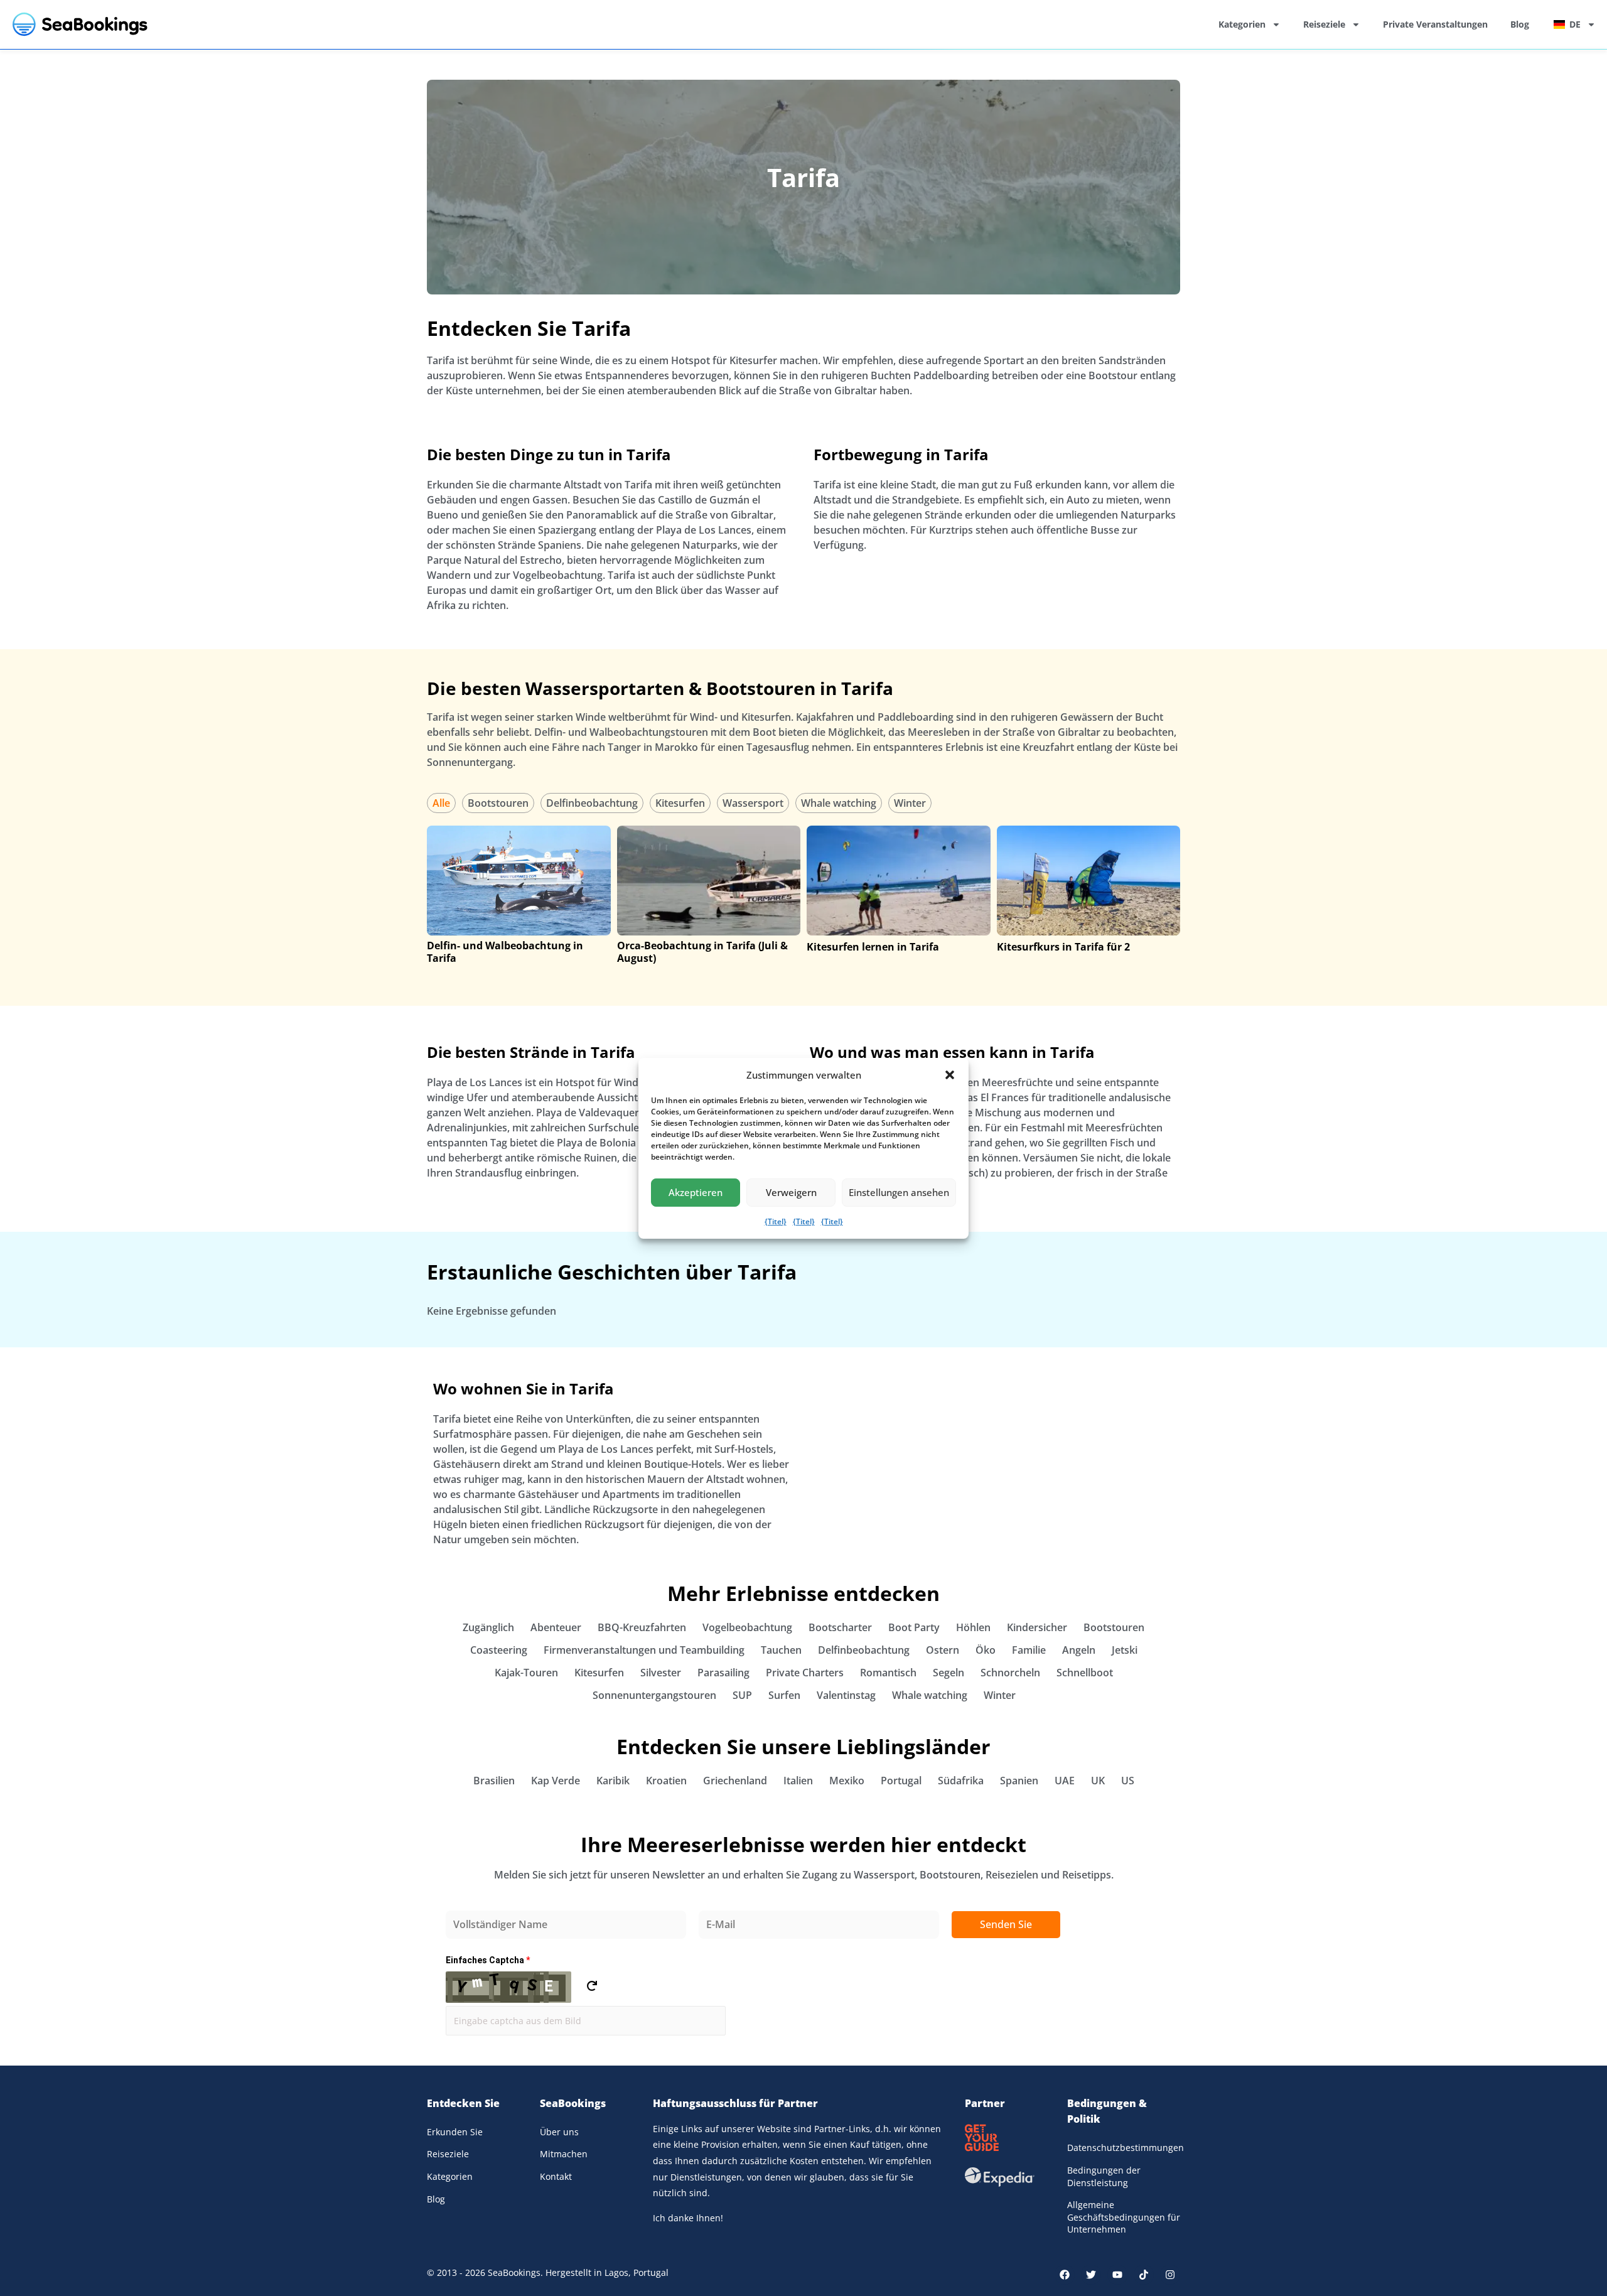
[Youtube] (1117, 2275)
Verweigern (791, 1192)
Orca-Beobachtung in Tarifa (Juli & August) (702, 952)
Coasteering (499, 1650)
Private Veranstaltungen (1435, 24)
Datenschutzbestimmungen (1124, 2148)
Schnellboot (1085, 1673)
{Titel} (776, 1221)
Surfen (784, 1695)
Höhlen (973, 1627)
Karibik (613, 1781)
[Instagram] (1170, 2275)
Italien (798, 1781)
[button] (950, 1075)
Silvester (661, 1673)
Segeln (949, 1673)
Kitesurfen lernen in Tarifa (873, 947)
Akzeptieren (696, 1192)
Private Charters (805, 1673)
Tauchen (781, 1650)
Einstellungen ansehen (899, 1192)
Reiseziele (1324, 24)
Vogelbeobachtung (747, 1627)
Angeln (1079, 1650)
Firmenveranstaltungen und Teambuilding (644, 1650)
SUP (742, 1695)
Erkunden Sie (455, 2132)
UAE (1065, 1781)
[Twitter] (1091, 2275)
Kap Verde (556, 1781)
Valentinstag (846, 1695)
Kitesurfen (680, 803)
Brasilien (494, 1781)
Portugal (901, 1781)
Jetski (1125, 1650)
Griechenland (735, 1781)
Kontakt (556, 2176)
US (1128, 1781)
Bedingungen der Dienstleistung (1104, 2176)
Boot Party (914, 1627)
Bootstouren (498, 803)
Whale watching (839, 803)
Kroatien (666, 1781)
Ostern (943, 1650)
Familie (1029, 1650)
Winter (910, 803)
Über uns (559, 2132)
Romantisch (888, 1673)
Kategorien (1242, 24)
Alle (441, 803)
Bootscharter (840, 1627)
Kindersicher (1037, 1627)
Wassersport (753, 803)
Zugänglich (488, 1627)
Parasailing (723, 1673)
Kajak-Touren (526, 1673)
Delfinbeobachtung (592, 803)
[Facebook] (1065, 2275)
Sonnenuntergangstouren (654, 1695)
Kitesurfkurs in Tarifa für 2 (1063, 947)
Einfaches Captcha (488, 1960)
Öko (986, 1650)
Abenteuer (556, 1627)
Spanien (1019, 1781)
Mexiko (847, 1781)
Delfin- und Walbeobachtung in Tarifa (505, 952)
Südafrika (961, 1781)
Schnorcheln (1010, 1673)
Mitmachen (564, 2154)
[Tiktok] (1144, 2275)
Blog (1520, 24)
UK (1098, 1781)
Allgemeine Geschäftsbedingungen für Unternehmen (1124, 2217)
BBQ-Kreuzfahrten (642, 1627)
